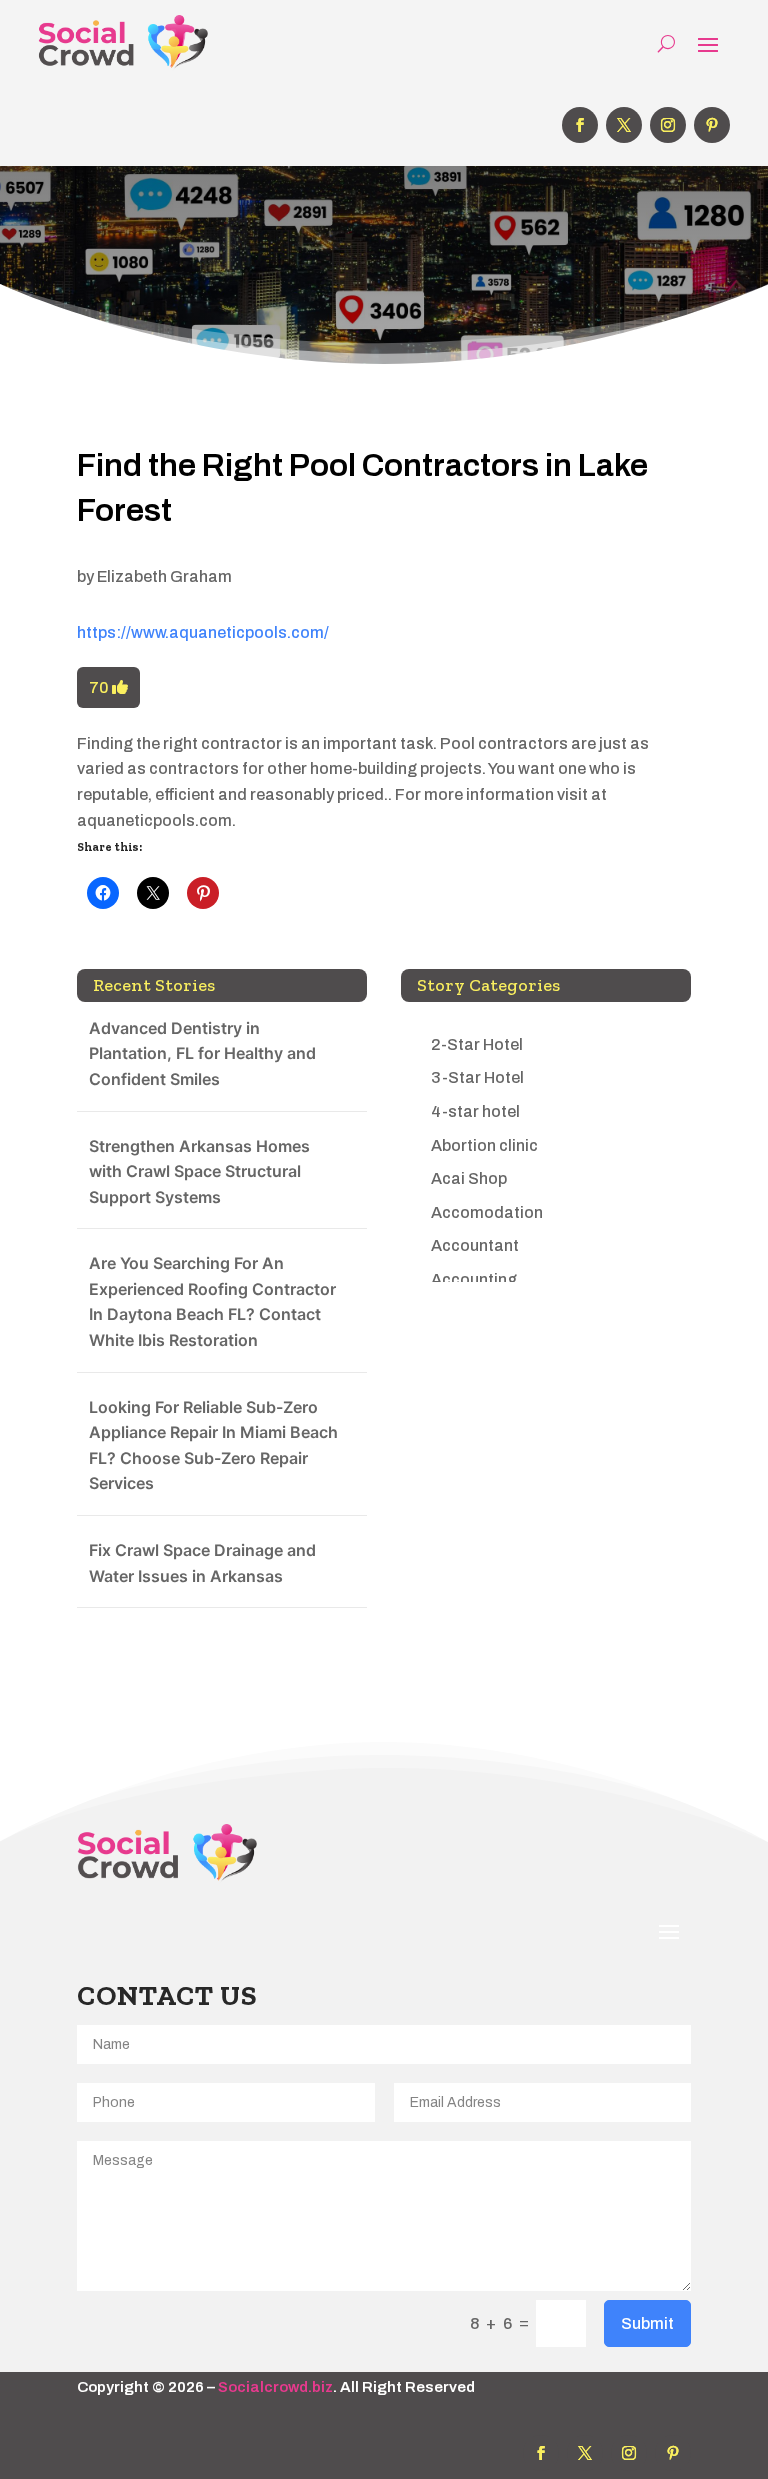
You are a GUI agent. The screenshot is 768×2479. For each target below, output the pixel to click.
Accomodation (487, 1212)
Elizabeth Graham (164, 576)
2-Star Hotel (477, 1044)
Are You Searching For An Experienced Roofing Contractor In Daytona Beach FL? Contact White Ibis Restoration (212, 1301)
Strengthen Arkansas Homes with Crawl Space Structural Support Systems (199, 1171)
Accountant (475, 1245)
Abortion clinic (484, 1145)
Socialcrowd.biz (275, 2387)
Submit (647, 2323)
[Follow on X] (624, 125)
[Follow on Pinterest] (712, 125)
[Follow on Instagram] (668, 125)
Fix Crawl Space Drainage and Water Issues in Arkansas (202, 1563)
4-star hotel (475, 1111)
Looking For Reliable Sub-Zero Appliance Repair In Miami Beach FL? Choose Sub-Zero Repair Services (213, 1445)
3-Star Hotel (477, 1077)
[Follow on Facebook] (580, 125)
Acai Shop (469, 1178)
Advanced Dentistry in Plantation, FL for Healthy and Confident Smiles (202, 1053)
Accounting (474, 1279)
